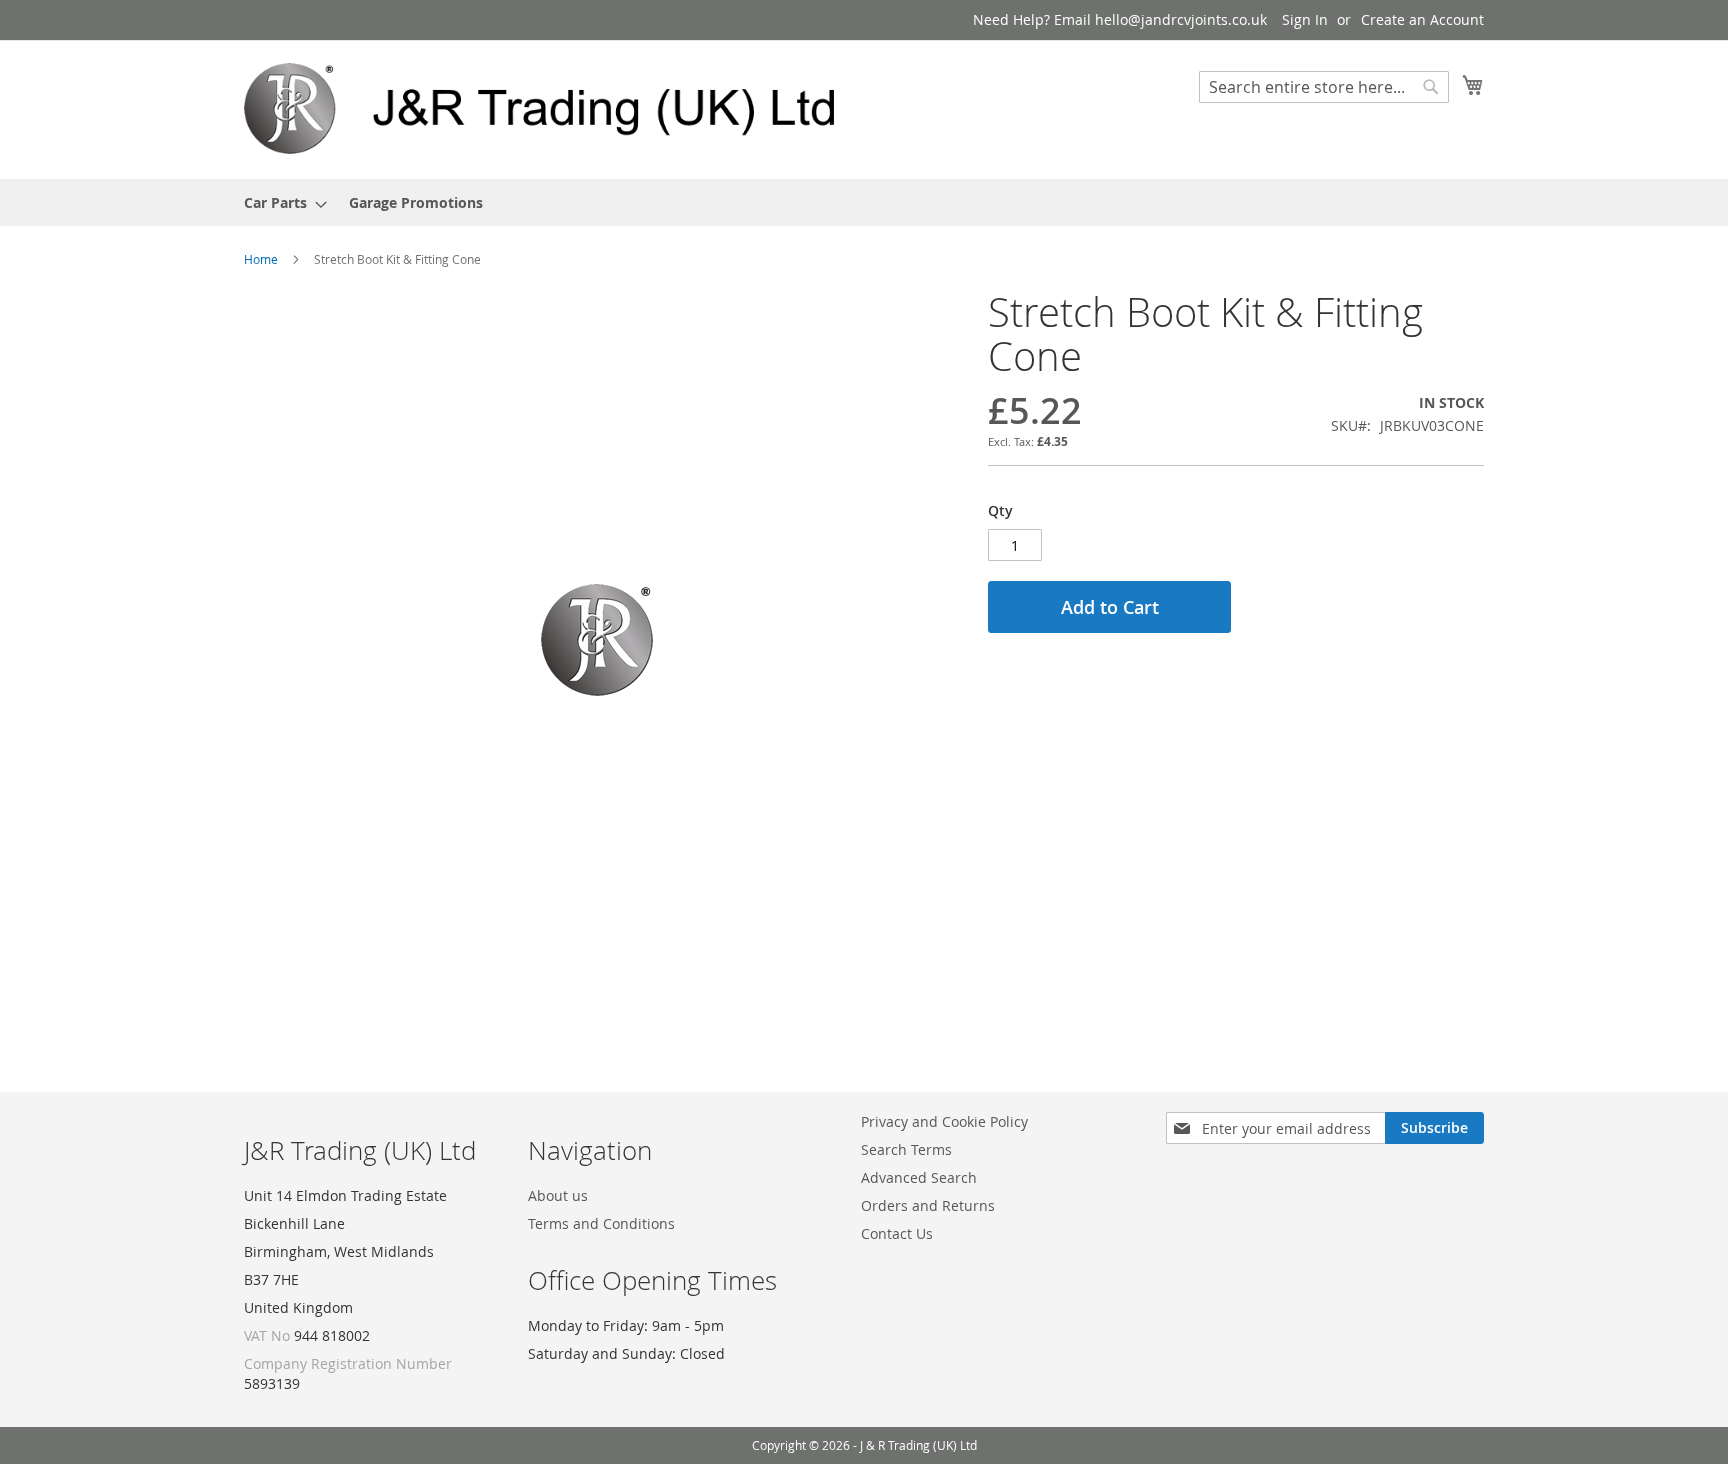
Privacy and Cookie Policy (944, 1121)
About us (558, 1195)
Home (261, 259)
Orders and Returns (928, 1205)
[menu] (864, 202)
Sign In (1305, 19)
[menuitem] (279, 202)
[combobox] (1324, 87)
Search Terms (906, 1149)
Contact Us (897, 1233)
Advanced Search (919, 1177)
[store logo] (554, 108)
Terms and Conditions (601, 1223)
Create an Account (1422, 19)
